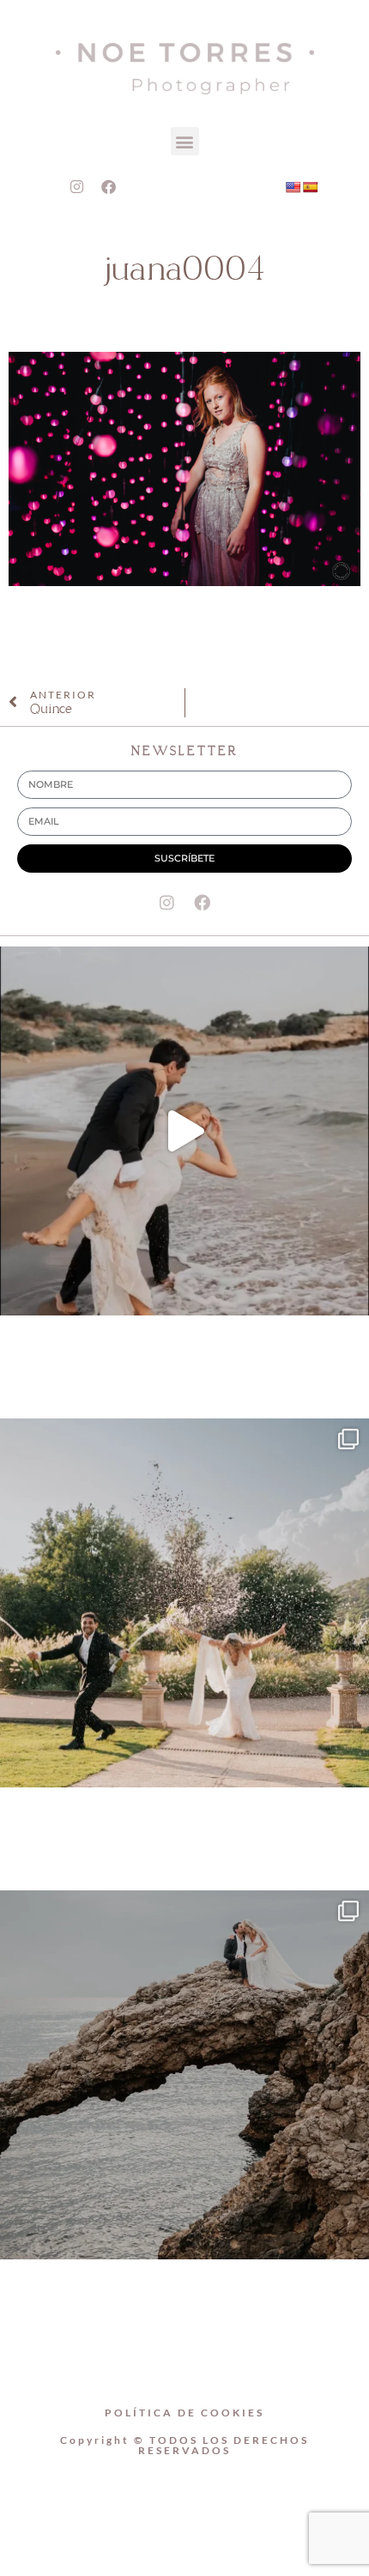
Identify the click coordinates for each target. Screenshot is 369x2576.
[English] (293, 187)
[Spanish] (310, 187)
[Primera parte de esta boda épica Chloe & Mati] (184, 1603)
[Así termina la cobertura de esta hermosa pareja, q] (184, 2075)
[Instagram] (76, 186)
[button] (185, 141)
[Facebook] (108, 186)
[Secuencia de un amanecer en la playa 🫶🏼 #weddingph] (184, 1131)
